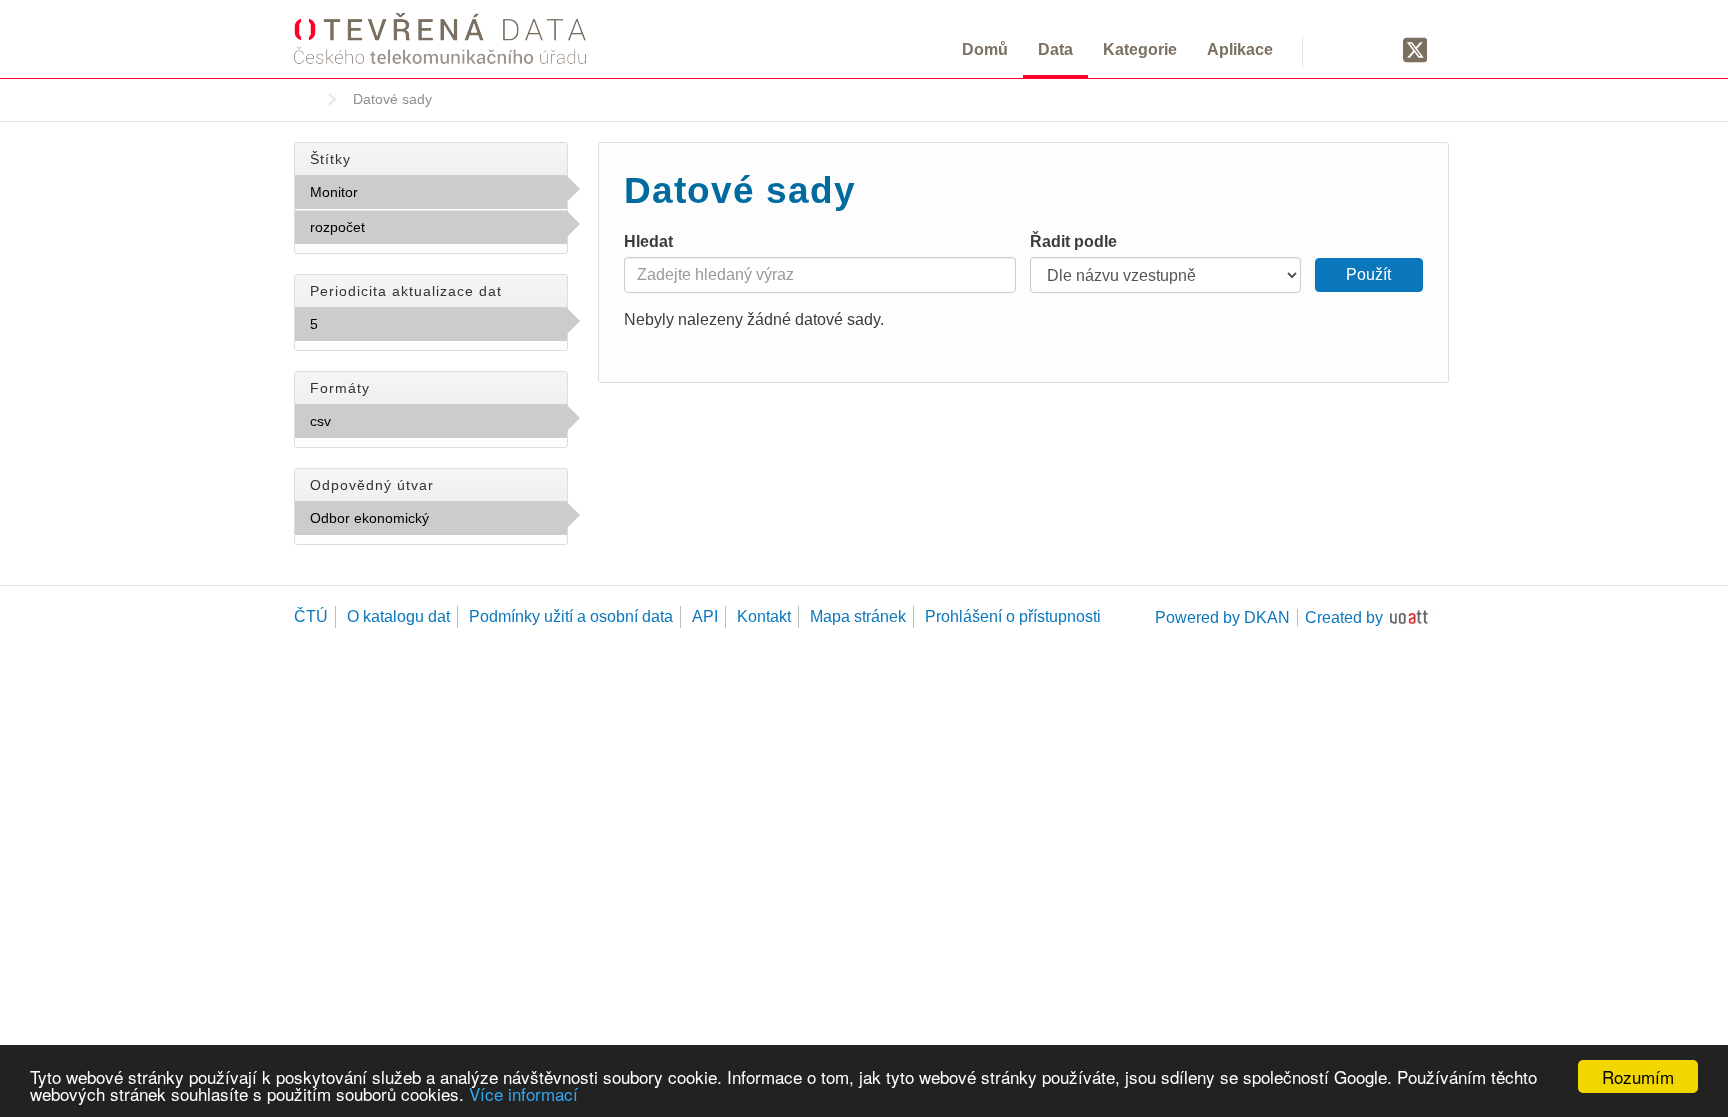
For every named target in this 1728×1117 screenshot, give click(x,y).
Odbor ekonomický (422, 523)
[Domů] (440, 38)
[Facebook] (1377, 49)
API (705, 616)
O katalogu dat (398, 616)
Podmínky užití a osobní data (571, 616)
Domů (985, 49)
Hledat (648, 241)
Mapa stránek (858, 616)
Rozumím (1638, 1076)
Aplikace (1240, 49)
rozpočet (409, 227)
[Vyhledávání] (1341, 49)
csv (375, 421)
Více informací (523, 1093)
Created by (1344, 617)
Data (1055, 49)
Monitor (402, 192)
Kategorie (1140, 49)
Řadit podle (1073, 241)
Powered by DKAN (1222, 617)
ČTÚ (311, 616)
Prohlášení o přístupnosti (1013, 616)
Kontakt (764, 616)
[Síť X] (1415, 51)
